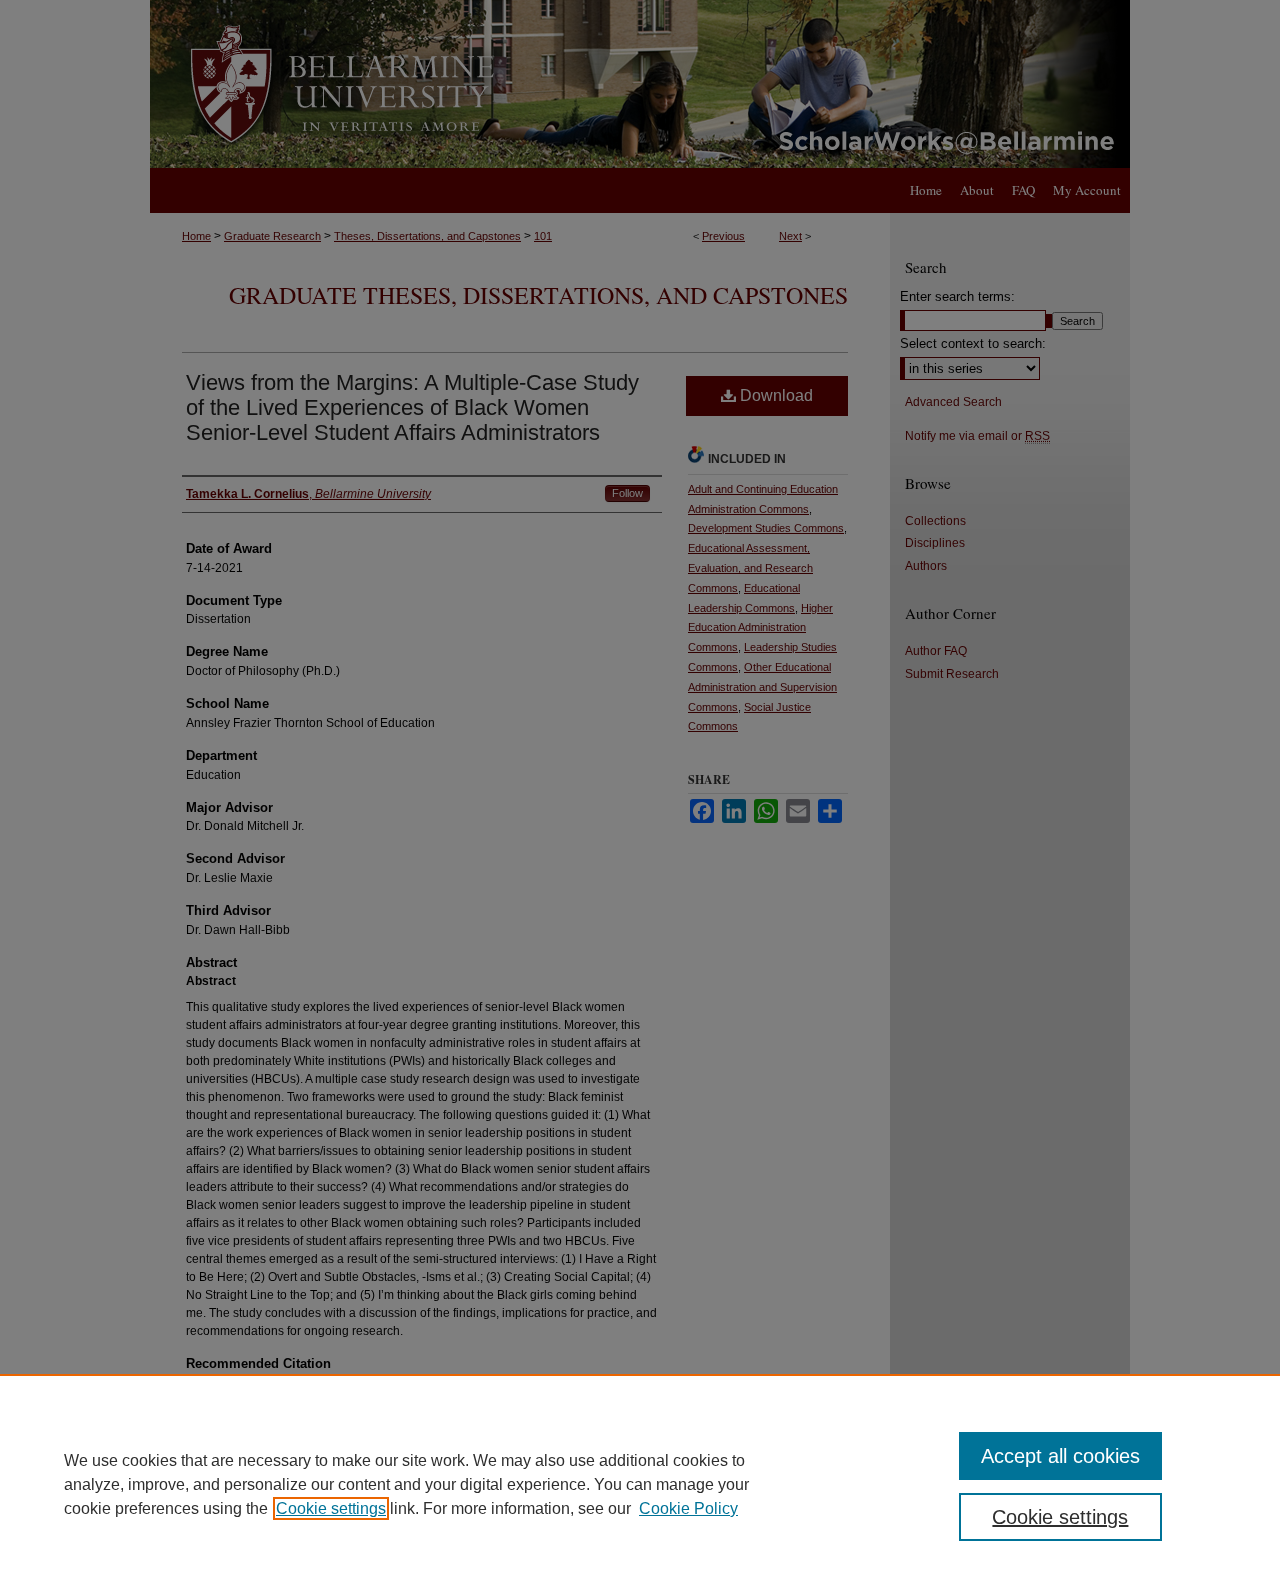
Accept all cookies (1060, 1456)
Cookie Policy (688, 1508)
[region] (640, 1484)
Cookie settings (331, 1508)
